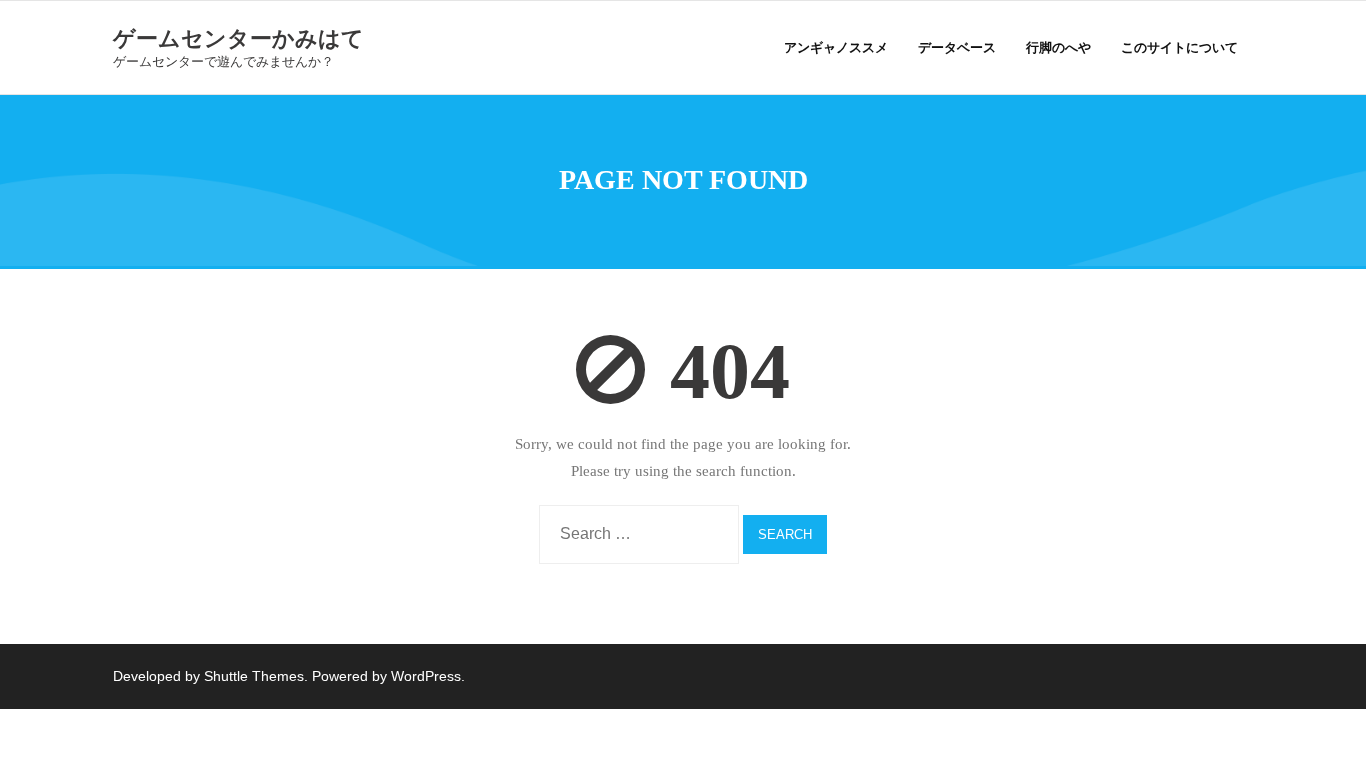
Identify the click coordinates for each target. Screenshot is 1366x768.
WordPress (426, 676)
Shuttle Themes (254, 676)
